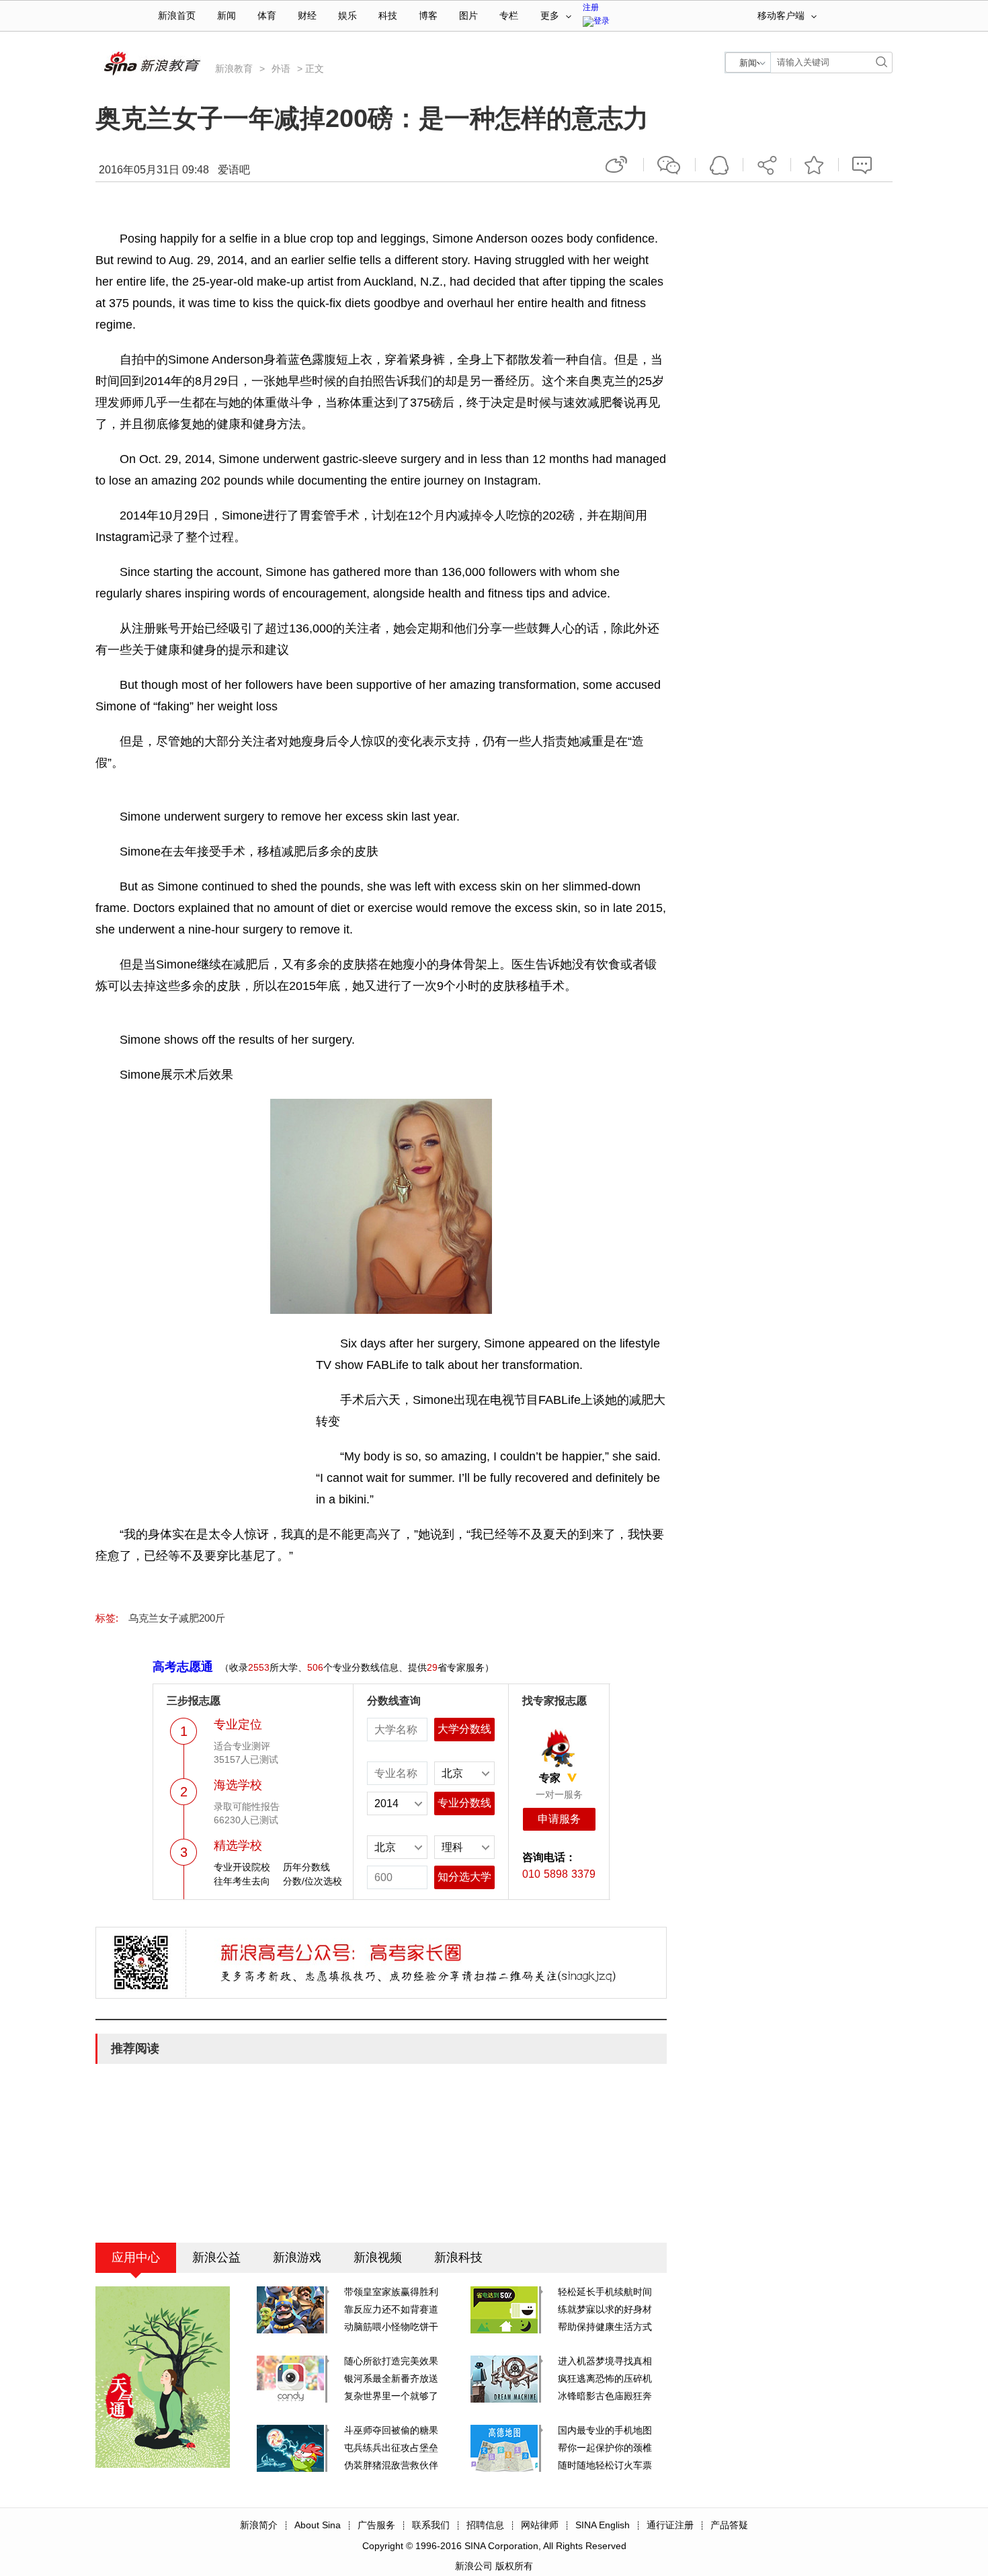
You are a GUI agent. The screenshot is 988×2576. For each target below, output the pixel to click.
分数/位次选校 (313, 1881)
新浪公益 (216, 2257)
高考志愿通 (183, 1667)
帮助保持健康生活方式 (605, 2327)
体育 (267, 16)
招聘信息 (485, 2525)
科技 (388, 16)
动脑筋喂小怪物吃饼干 (391, 2327)
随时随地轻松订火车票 (605, 2465)
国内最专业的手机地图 (605, 2430)
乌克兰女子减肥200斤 (177, 1618)
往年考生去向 (242, 1881)
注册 (591, 7)
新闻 (227, 16)
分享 (767, 165)
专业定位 (238, 1725)
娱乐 (347, 16)
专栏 (509, 16)
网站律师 (540, 2525)
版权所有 (514, 2566)
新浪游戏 (297, 2257)
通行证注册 (670, 2525)
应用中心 (136, 2257)
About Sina (318, 2525)
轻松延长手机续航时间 (605, 2292)
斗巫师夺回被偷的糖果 (391, 2430)
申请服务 (559, 1819)
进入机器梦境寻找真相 (605, 2361)
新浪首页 (177, 16)
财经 (307, 16)
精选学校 (238, 1845)
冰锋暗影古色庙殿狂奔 (605, 2396)
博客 (428, 16)
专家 (550, 1778)
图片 (468, 16)
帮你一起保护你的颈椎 (605, 2448)
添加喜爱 (815, 165)
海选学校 (238, 1785)
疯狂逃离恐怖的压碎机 (605, 2378)
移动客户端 (781, 16)
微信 (669, 165)
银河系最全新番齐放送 (391, 2378)
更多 (550, 16)
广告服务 (376, 2525)
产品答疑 (729, 2525)
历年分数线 (306, 1867)
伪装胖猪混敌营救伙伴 (391, 2465)
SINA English (603, 2525)
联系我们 (431, 2525)
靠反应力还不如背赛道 (391, 2309)
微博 (618, 165)
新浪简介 (259, 2525)
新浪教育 (234, 69)
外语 (281, 69)
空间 (719, 165)
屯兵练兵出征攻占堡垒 (391, 2448)
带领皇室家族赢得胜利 (391, 2292)
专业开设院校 (242, 1867)
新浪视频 (378, 2257)
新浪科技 (458, 2257)
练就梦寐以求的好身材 (605, 2309)
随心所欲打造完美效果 (391, 2361)
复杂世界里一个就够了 (391, 2396)
